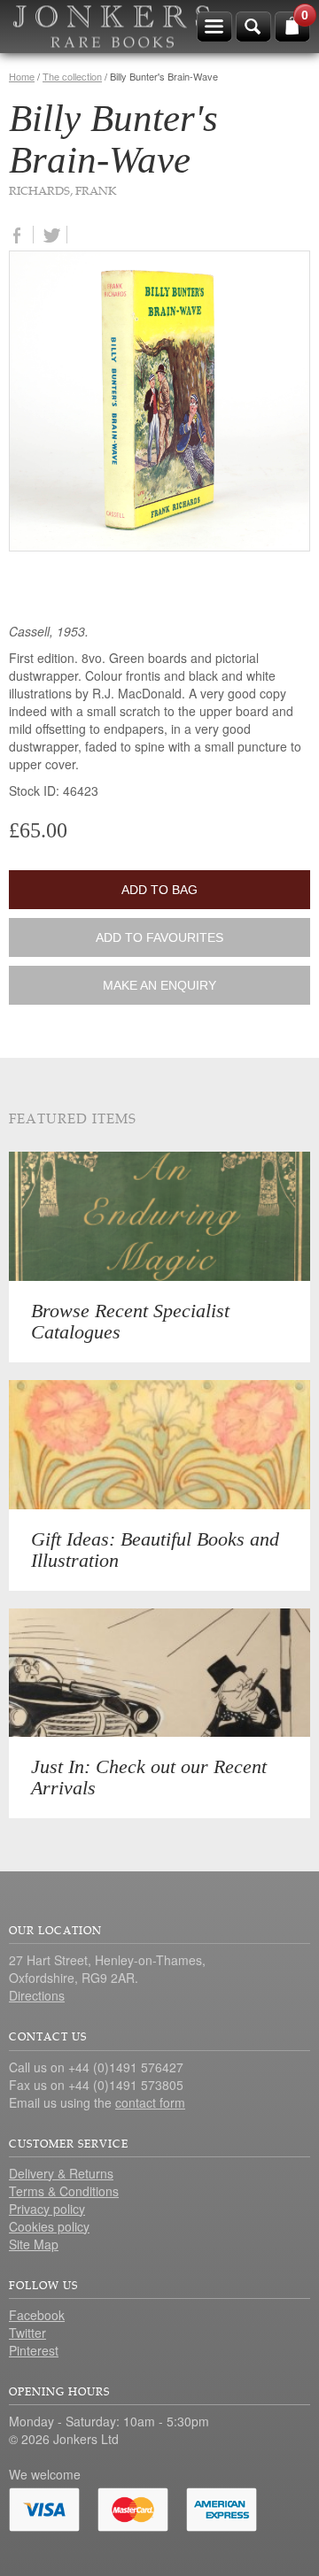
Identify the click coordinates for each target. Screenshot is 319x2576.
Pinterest (34, 2350)
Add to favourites (159, 937)
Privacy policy (47, 2209)
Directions (37, 1995)
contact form (150, 2102)
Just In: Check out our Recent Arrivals (149, 1777)
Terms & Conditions (64, 2191)
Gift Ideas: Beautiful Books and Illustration (155, 1550)
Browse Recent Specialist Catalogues (130, 1321)
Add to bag (159, 890)
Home (22, 76)
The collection (72, 76)
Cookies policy (49, 2226)
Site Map (34, 2244)
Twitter (27, 2333)
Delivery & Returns (61, 2173)
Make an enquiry (159, 985)
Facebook (37, 2315)
